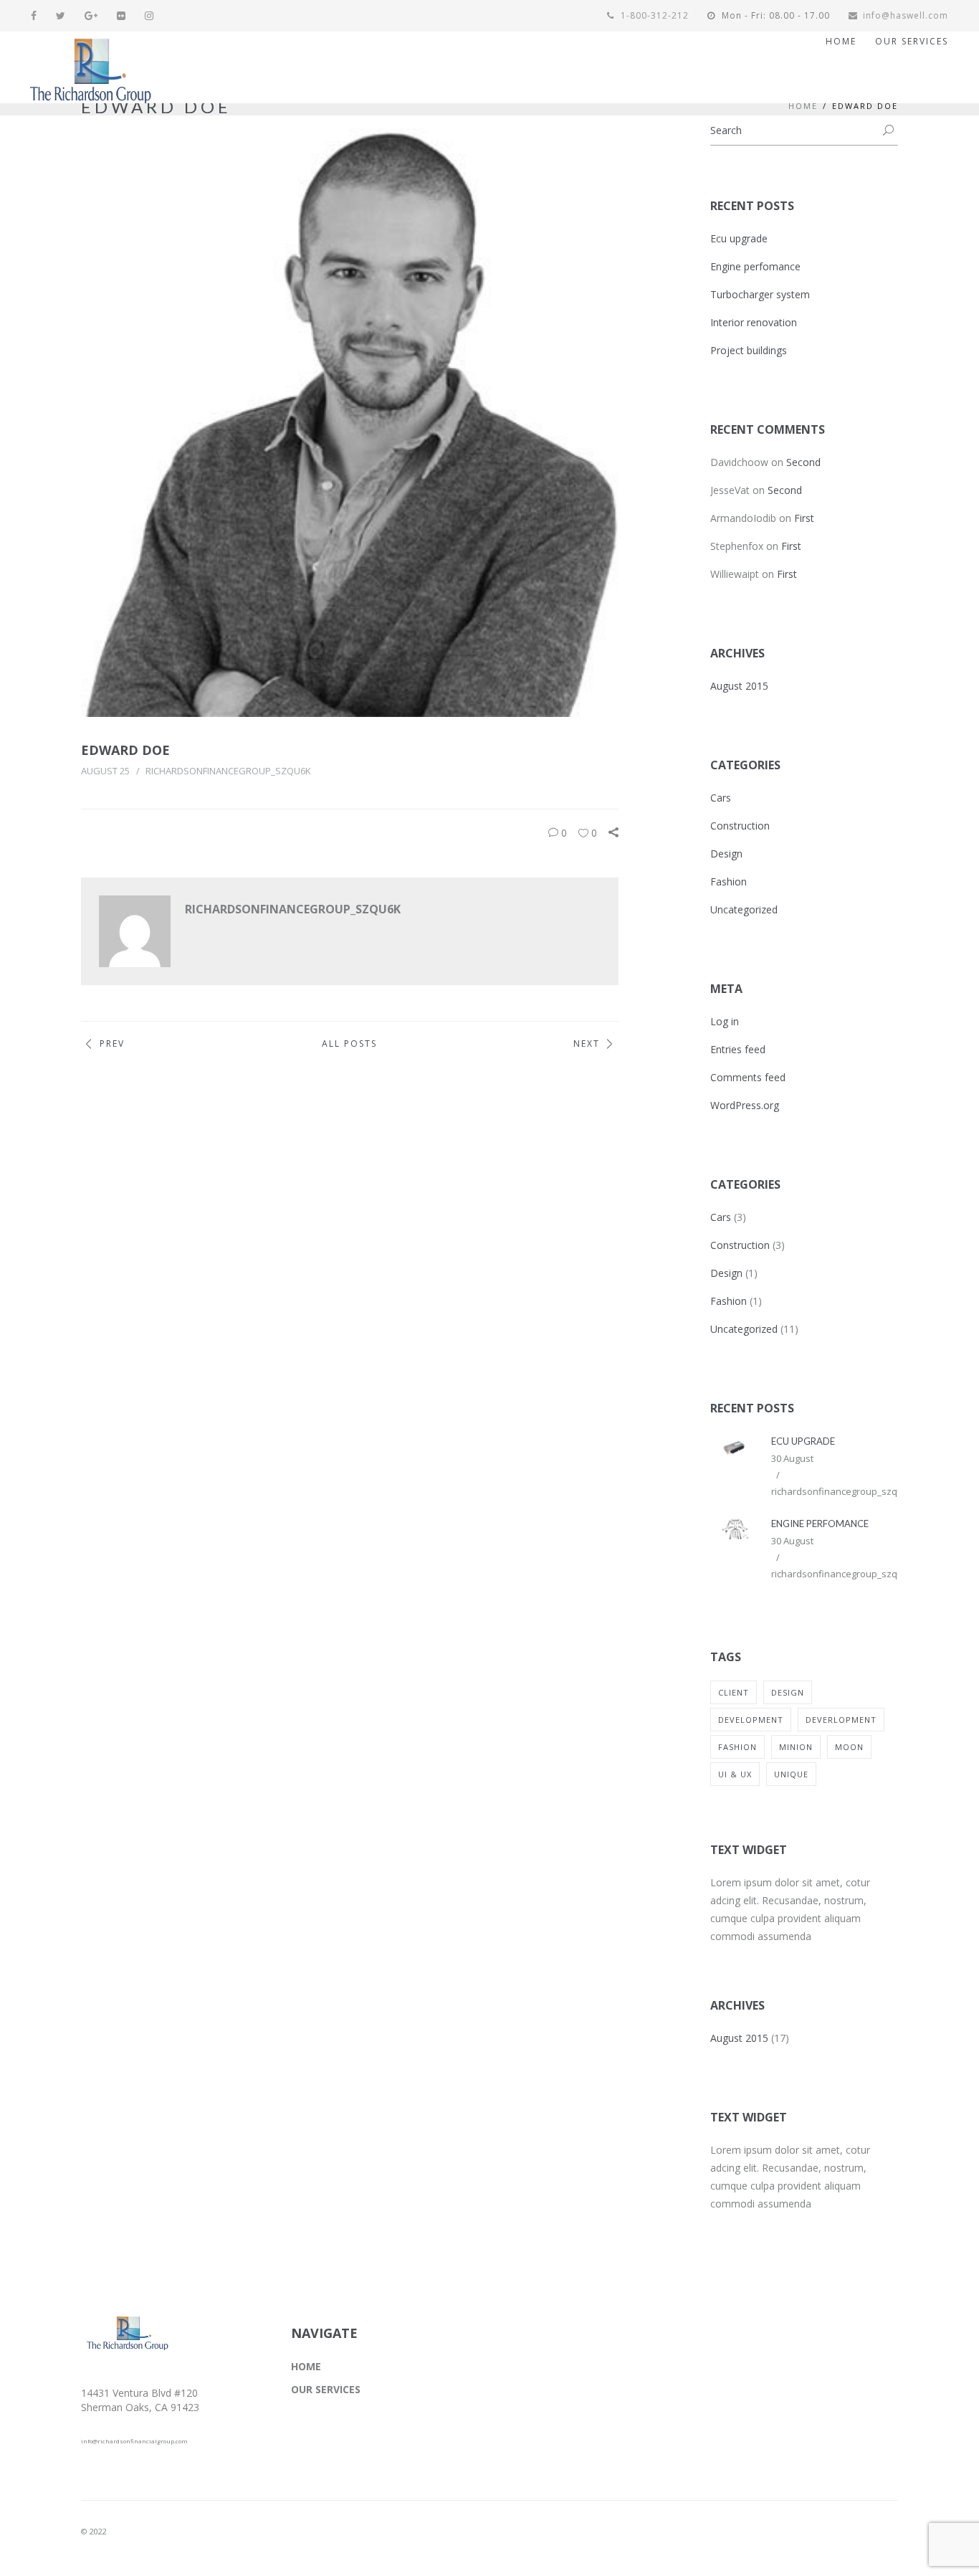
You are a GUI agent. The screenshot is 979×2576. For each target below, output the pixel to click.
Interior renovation (754, 322)
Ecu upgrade (739, 238)
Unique (791, 1774)
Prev (112, 1044)
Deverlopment (841, 1720)
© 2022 (94, 2531)
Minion (796, 1747)
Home (803, 106)
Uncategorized (744, 909)
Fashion (729, 881)
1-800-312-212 (653, 15)
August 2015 (739, 686)
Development (751, 1720)
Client (734, 1692)
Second (803, 462)
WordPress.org (745, 1105)
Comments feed (748, 1077)
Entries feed (738, 1049)
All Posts (349, 1044)
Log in (725, 1021)
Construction (740, 826)
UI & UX (735, 1774)
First (804, 518)
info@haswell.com (906, 15)
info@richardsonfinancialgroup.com (134, 2441)
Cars (721, 798)
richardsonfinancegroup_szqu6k (228, 771)
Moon (849, 1747)
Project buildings (749, 350)
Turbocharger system (760, 294)
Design (726, 854)
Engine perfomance (755, 266)
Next (587, 1044)
